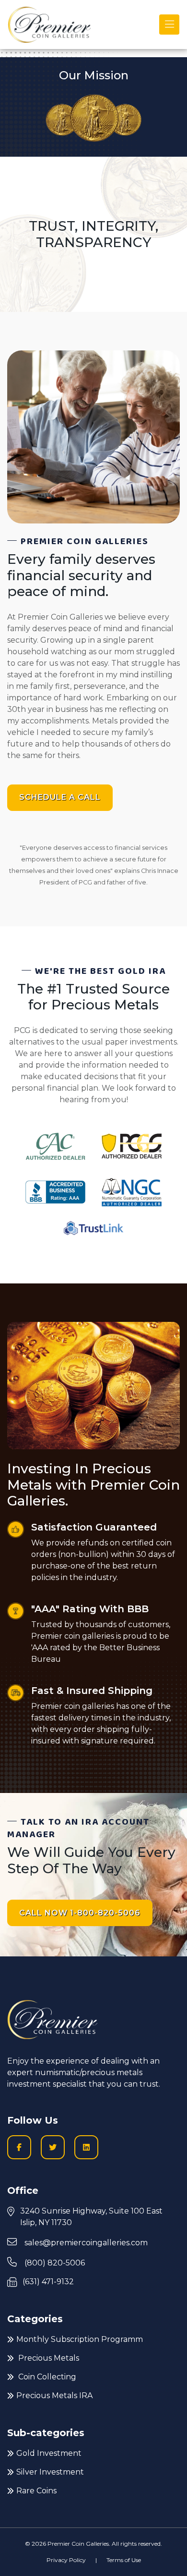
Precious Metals (48, 2358)
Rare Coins (36, 2491)
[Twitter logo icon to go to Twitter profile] (53, 2147)
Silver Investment (50, 2472)
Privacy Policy (66, 2560)
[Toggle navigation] (169, 25)
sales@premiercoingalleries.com (85, 2243)
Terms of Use (124, 2560)
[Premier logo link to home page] (49, 25)
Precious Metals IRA (54, 2396)
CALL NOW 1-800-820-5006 (80, 1913)
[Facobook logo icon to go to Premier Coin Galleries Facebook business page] (19, 2147)
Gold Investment (49, 2453)
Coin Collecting (46, 2377)
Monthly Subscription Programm (80, 2339)
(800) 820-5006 (54, 2263)
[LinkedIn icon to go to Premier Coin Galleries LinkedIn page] (86, 2147)
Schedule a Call (60, 797)
